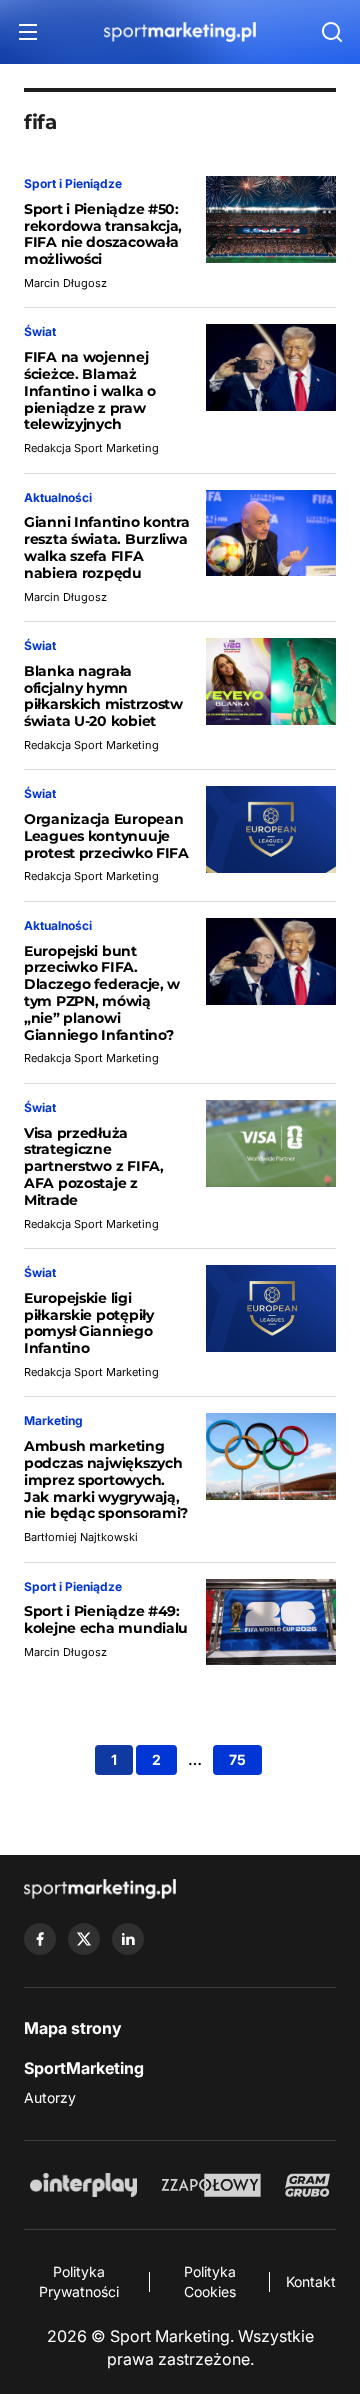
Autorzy (50, 2097)
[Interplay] (83, 2185)
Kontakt (311, 2281)
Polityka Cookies (210, 2281)
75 (237, 1759)
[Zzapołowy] (211, 2185)
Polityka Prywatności (79, 2281)
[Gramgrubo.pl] (307, 2185)
